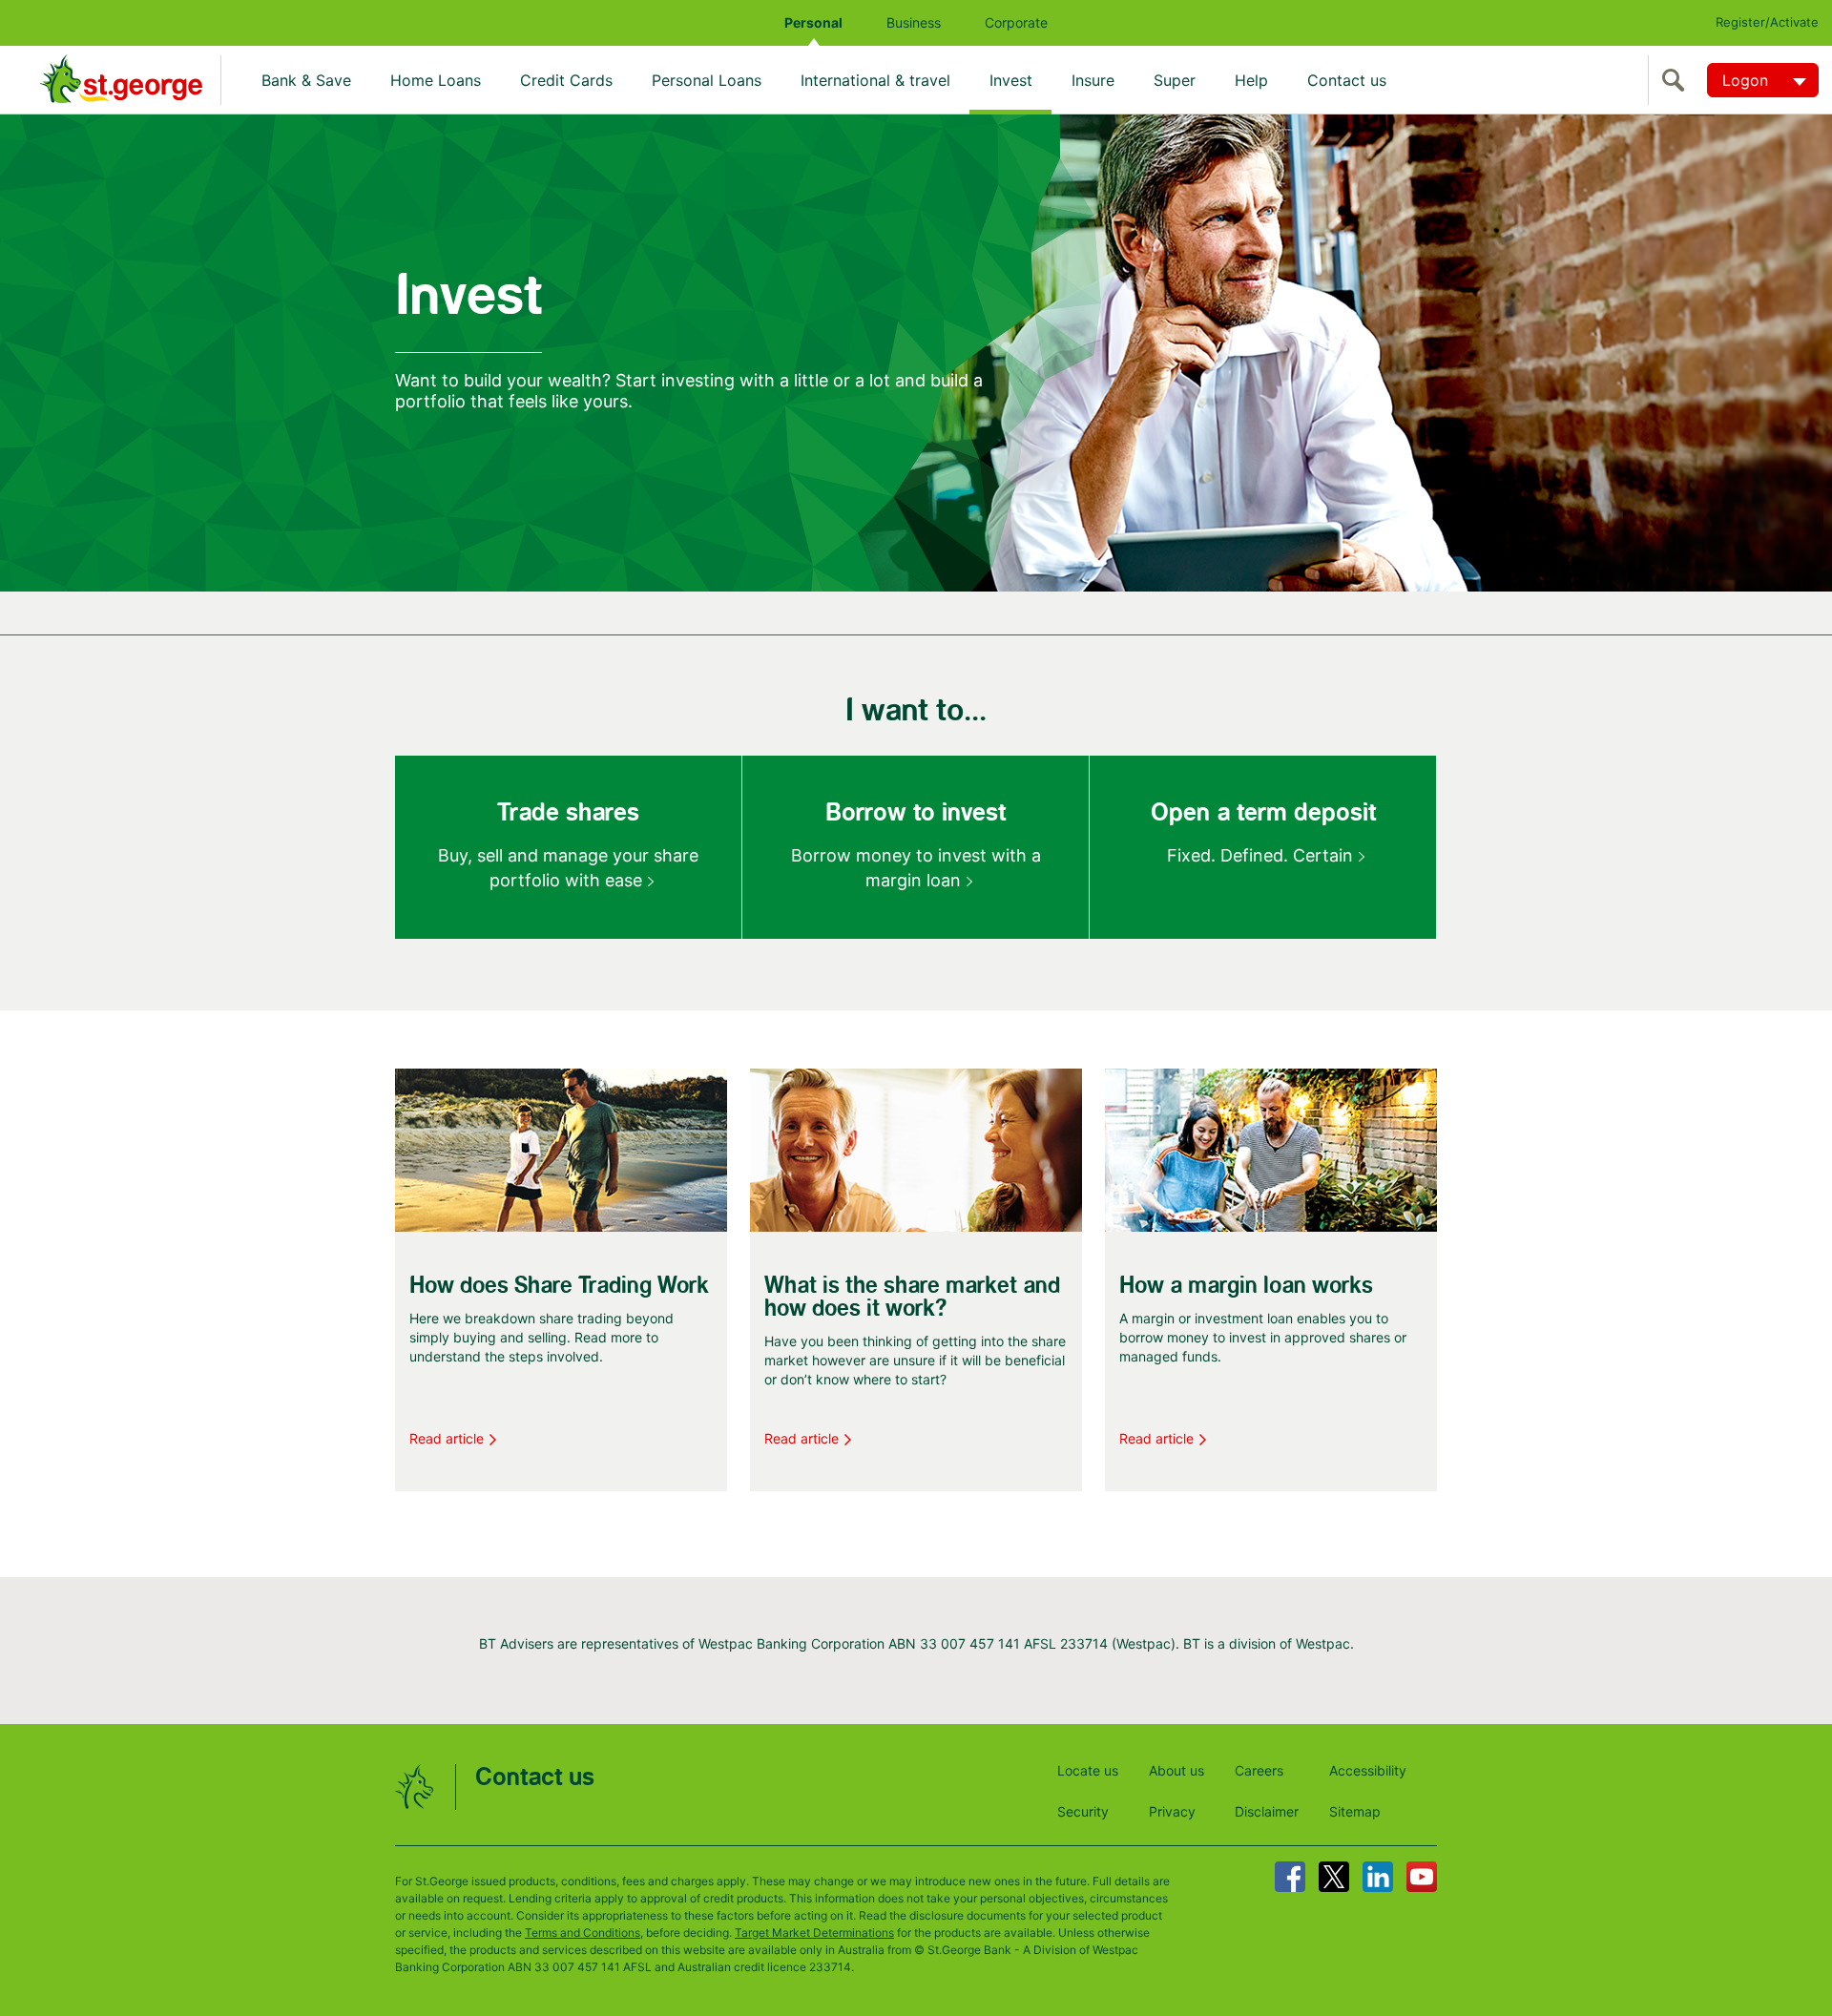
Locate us (1088, 1770)
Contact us (1347, 80)
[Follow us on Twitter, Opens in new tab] (1334, 1877)
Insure (1093, 80)
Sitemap (1355, 1811)
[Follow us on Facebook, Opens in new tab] (1290, 1877)
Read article (447, 1438)
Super (1175, 80)
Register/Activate (1767, 22)
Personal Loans (707, 80)
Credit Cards (566, 80)
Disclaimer (1267, 1811)
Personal (813, 22)
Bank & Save (306, 80)
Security (1083, 1811)
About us (1176, 1770)
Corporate (1016, 22)
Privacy (1172, 1811)
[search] (1677, 80)
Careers (1259, 1770)
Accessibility (1368, 1770)
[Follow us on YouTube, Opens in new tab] (1422, 1877)
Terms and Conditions (583, 1933)
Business (914, 22)
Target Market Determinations (814, 1933)
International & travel (875, 80)
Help (1251, 80)
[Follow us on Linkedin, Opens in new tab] (1378, 1877)
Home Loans (436, 80)
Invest (1011, 80)
